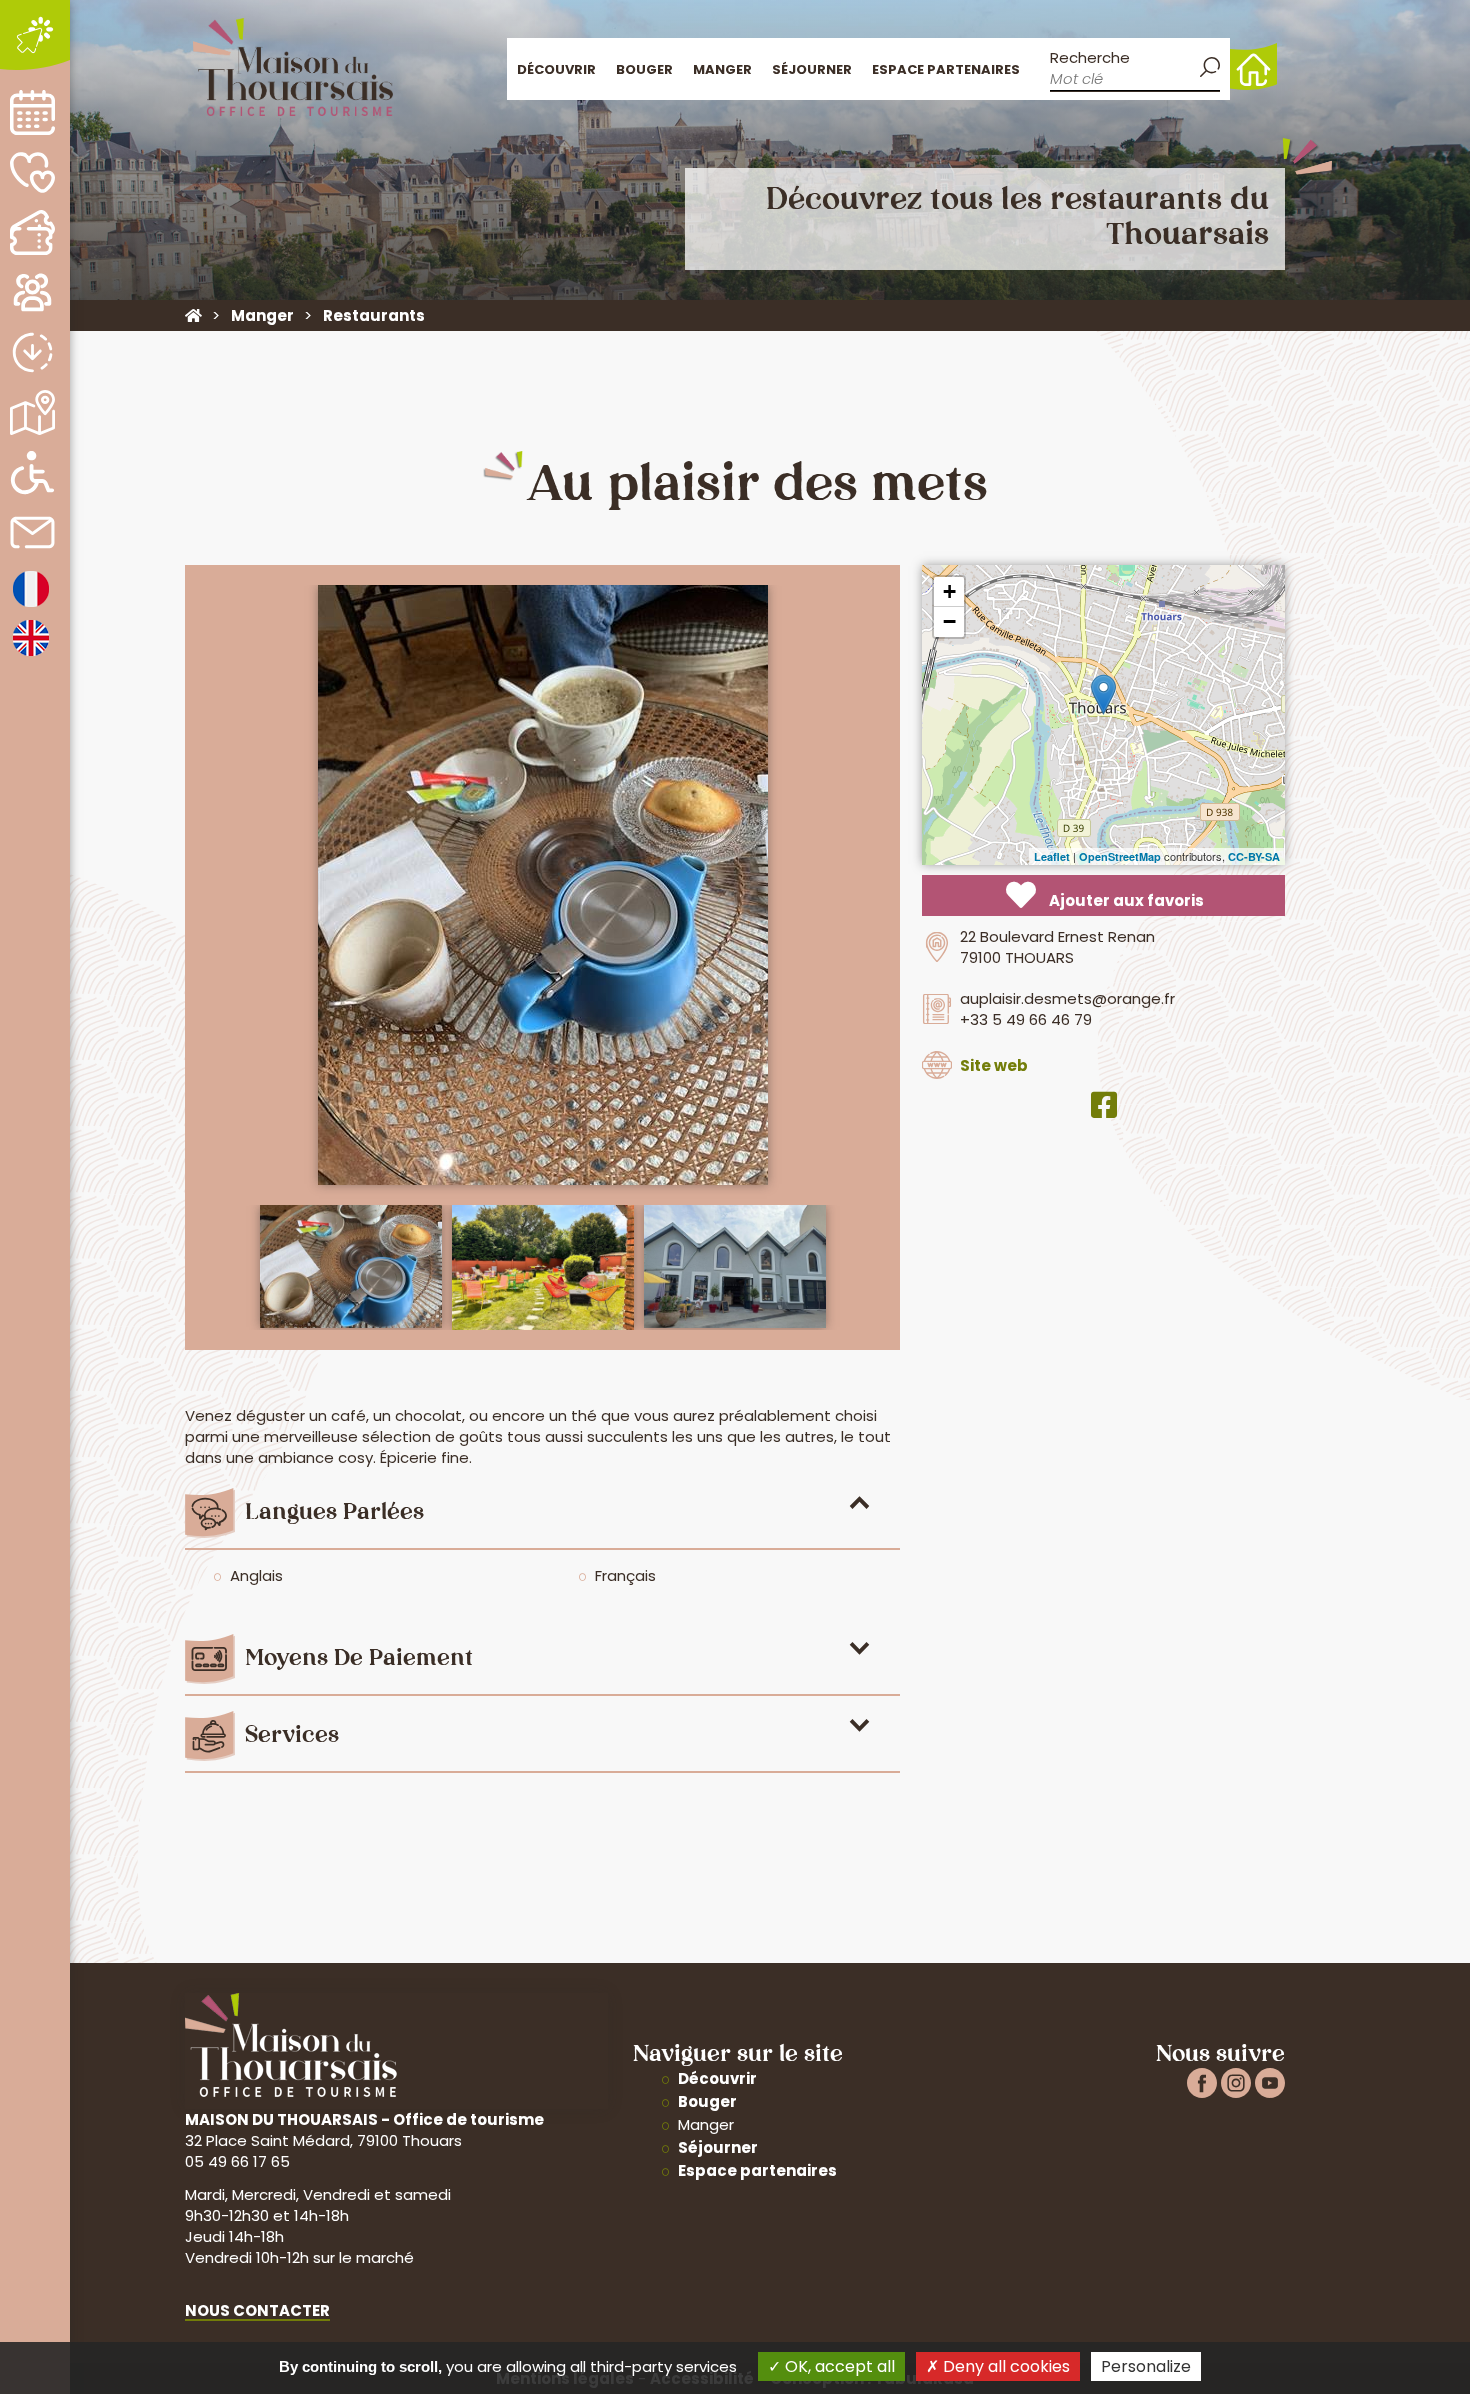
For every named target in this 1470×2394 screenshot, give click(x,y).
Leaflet (1052, 856)
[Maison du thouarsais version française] (31, 605)
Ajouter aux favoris (1125, 900)
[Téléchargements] (32, 352)
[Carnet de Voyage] (32, 172)
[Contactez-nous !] (32, 532)
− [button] (949, 621)
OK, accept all (838, 2366)
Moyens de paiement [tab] (359, 1659)
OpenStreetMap (1120, 856)
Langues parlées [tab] (334, 1513)
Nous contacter (257, 2310)
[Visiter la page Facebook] (1104, 1105)
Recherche (1090, 57)
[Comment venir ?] (32, 412)
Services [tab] (292, 1736)
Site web (994, 1065)
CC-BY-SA (1254, 856)
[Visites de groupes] (32, 292)
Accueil (1253, 66)
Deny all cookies (1004, 2366)
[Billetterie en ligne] (32, 232)
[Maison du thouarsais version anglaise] (31, 654)
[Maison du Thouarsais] (193, 315)
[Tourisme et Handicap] (32, 472)
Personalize (1146, 2366)
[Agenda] (32, 112)
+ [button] (949, 591)
